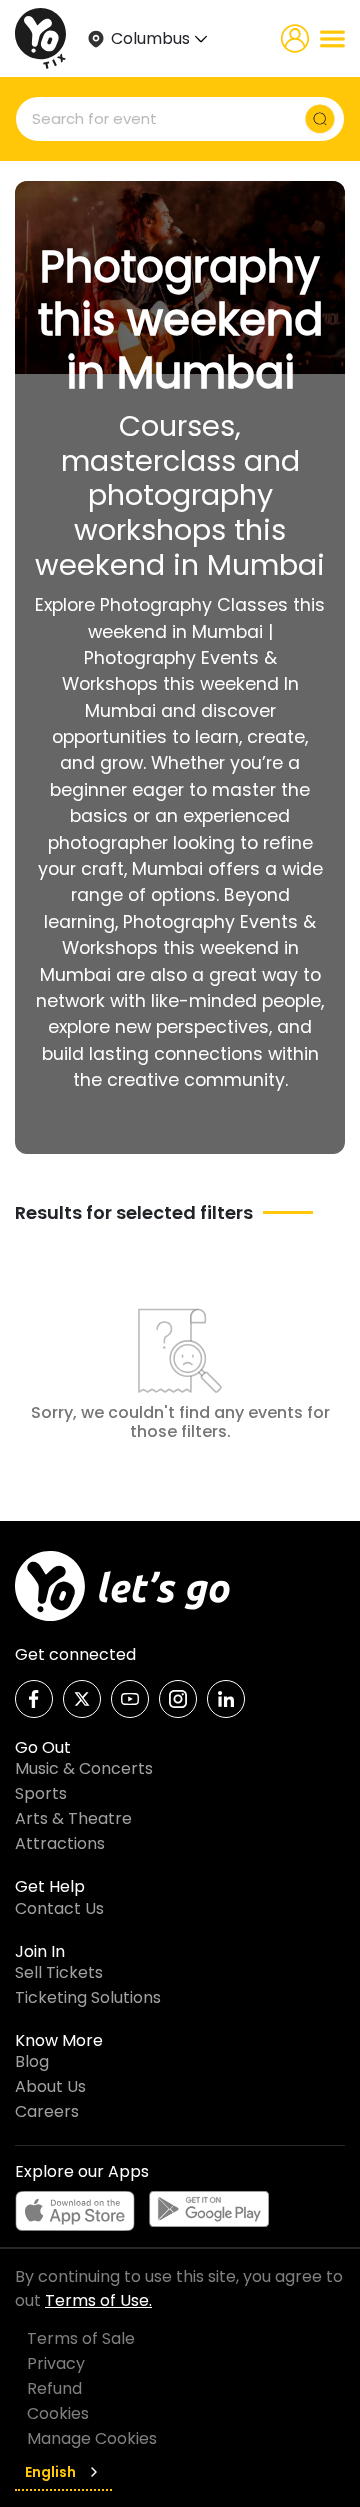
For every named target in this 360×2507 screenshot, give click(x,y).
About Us (50, 2086)
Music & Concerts (84, 1768)
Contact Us (59, 1908)
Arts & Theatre (73, 1818)
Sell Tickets (59, 1972)
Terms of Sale (81, 2338)
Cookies (58, 2413)
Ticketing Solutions (88, 1997)
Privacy (56, 2363)
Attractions (60, 1843)
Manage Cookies (92, 2438)
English (50, 2472)
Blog (32, 2061)
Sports (41, 1793)
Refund (54, 2388)
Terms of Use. (98, 2300)
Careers (47, 2111)
